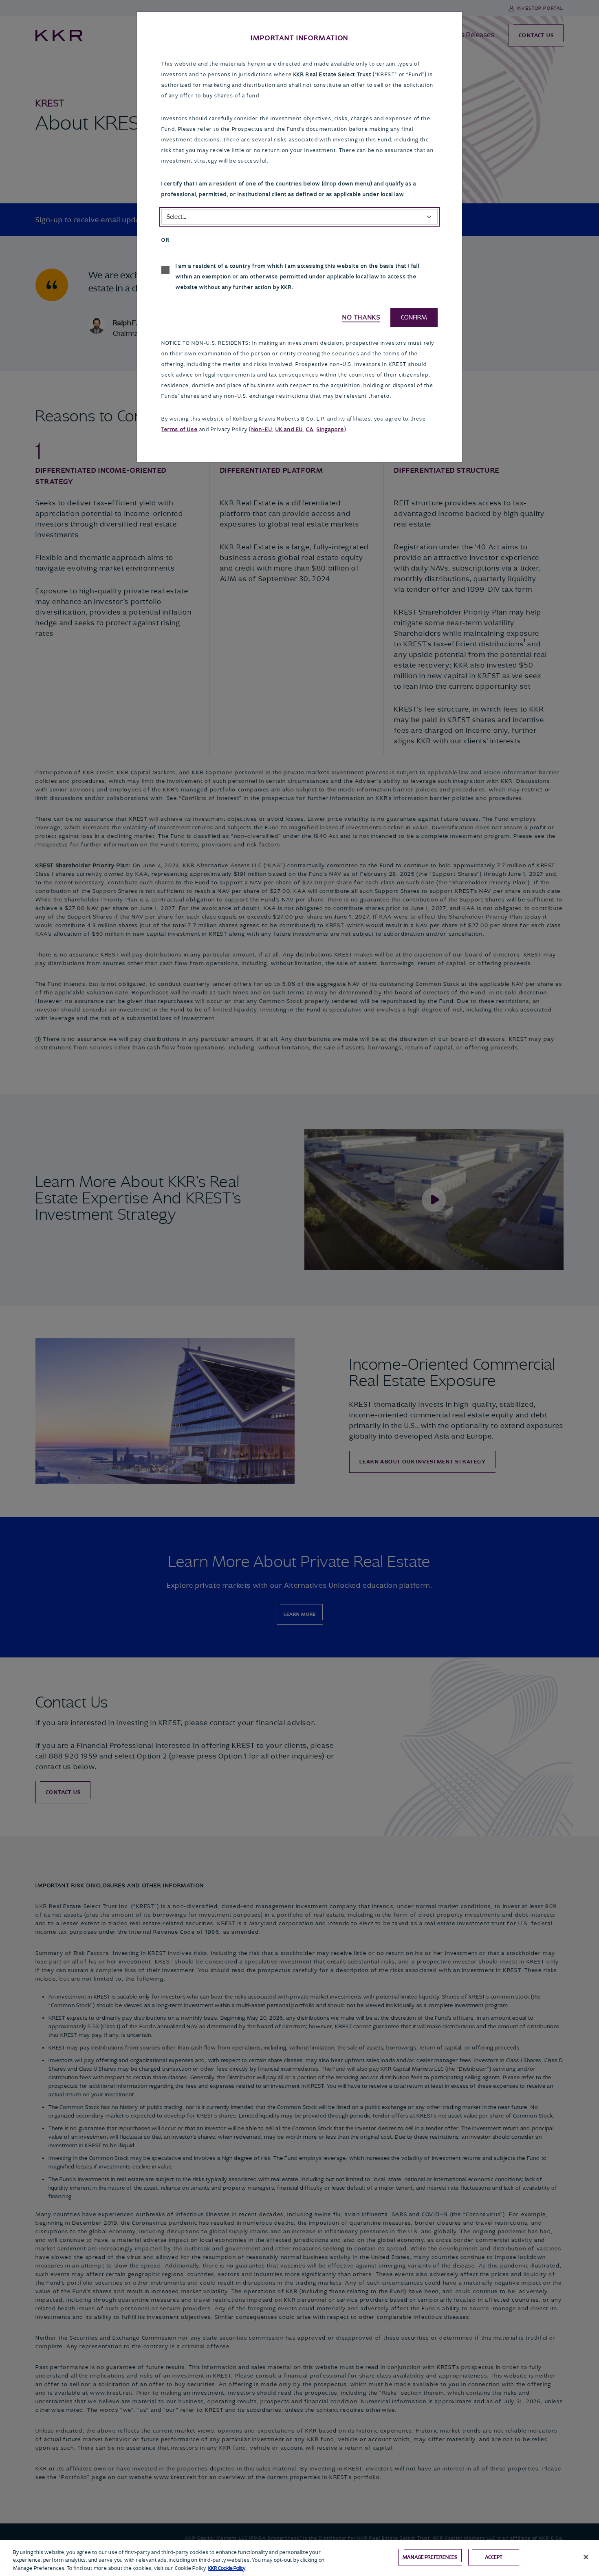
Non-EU (262, 429)
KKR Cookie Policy (227, 2568)
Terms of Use (179, 429)
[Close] (586, 2557)
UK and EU (289, 429)
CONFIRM (414, 317)
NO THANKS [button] (361, 317)
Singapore (330, 429)
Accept (494, 2557)
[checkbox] (165, 270)
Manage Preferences (430, 2557)
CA (310, 429)
